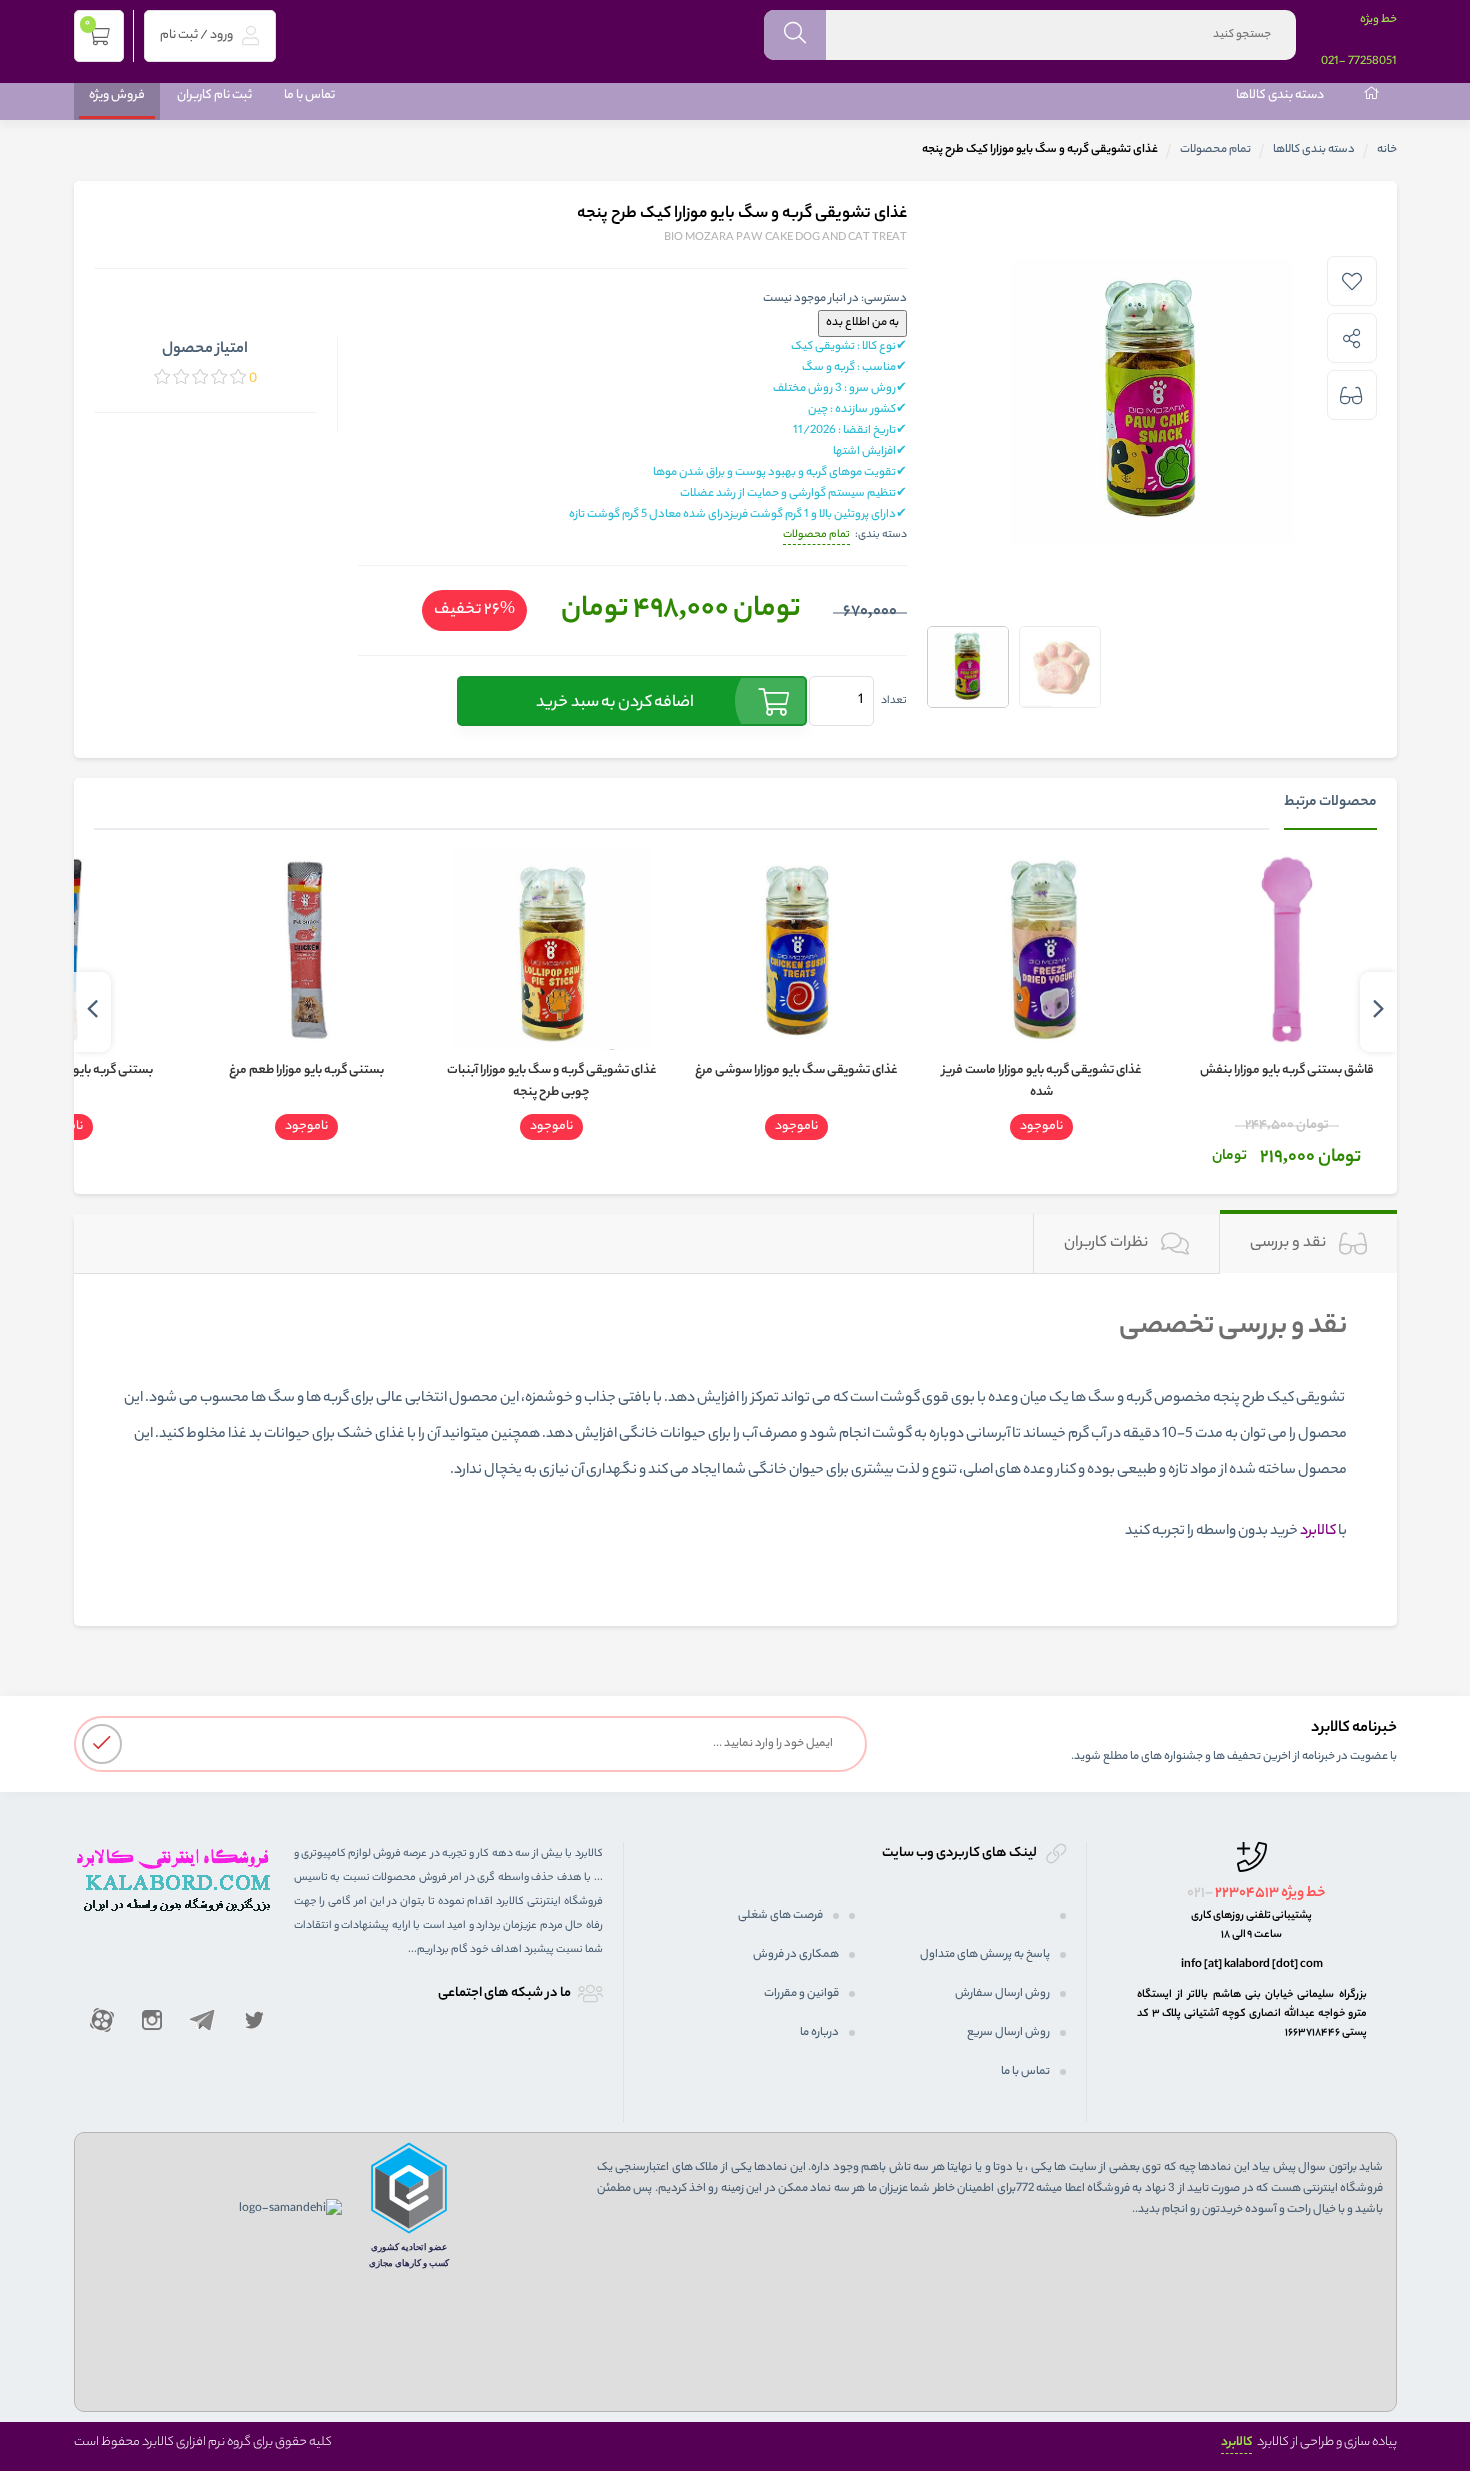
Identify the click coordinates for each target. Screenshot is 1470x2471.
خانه (1387, 150)
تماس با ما (309, 95)
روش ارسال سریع (1008, 2033)
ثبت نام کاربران (214, 95)
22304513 (1247, 1894)
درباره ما (819, 2033)
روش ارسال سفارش (1002, 1994)
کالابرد (1236, 2442)
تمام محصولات (1215, 150)
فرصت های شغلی (780, 1916)
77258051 (1372, 62)
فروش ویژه (117, 95)
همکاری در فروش (796, 1955)
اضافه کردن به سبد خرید (615, 703)
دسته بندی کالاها (1280, 95)
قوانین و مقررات (801, 1994)
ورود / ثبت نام (197, 35)
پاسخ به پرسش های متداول (985, 1955)
